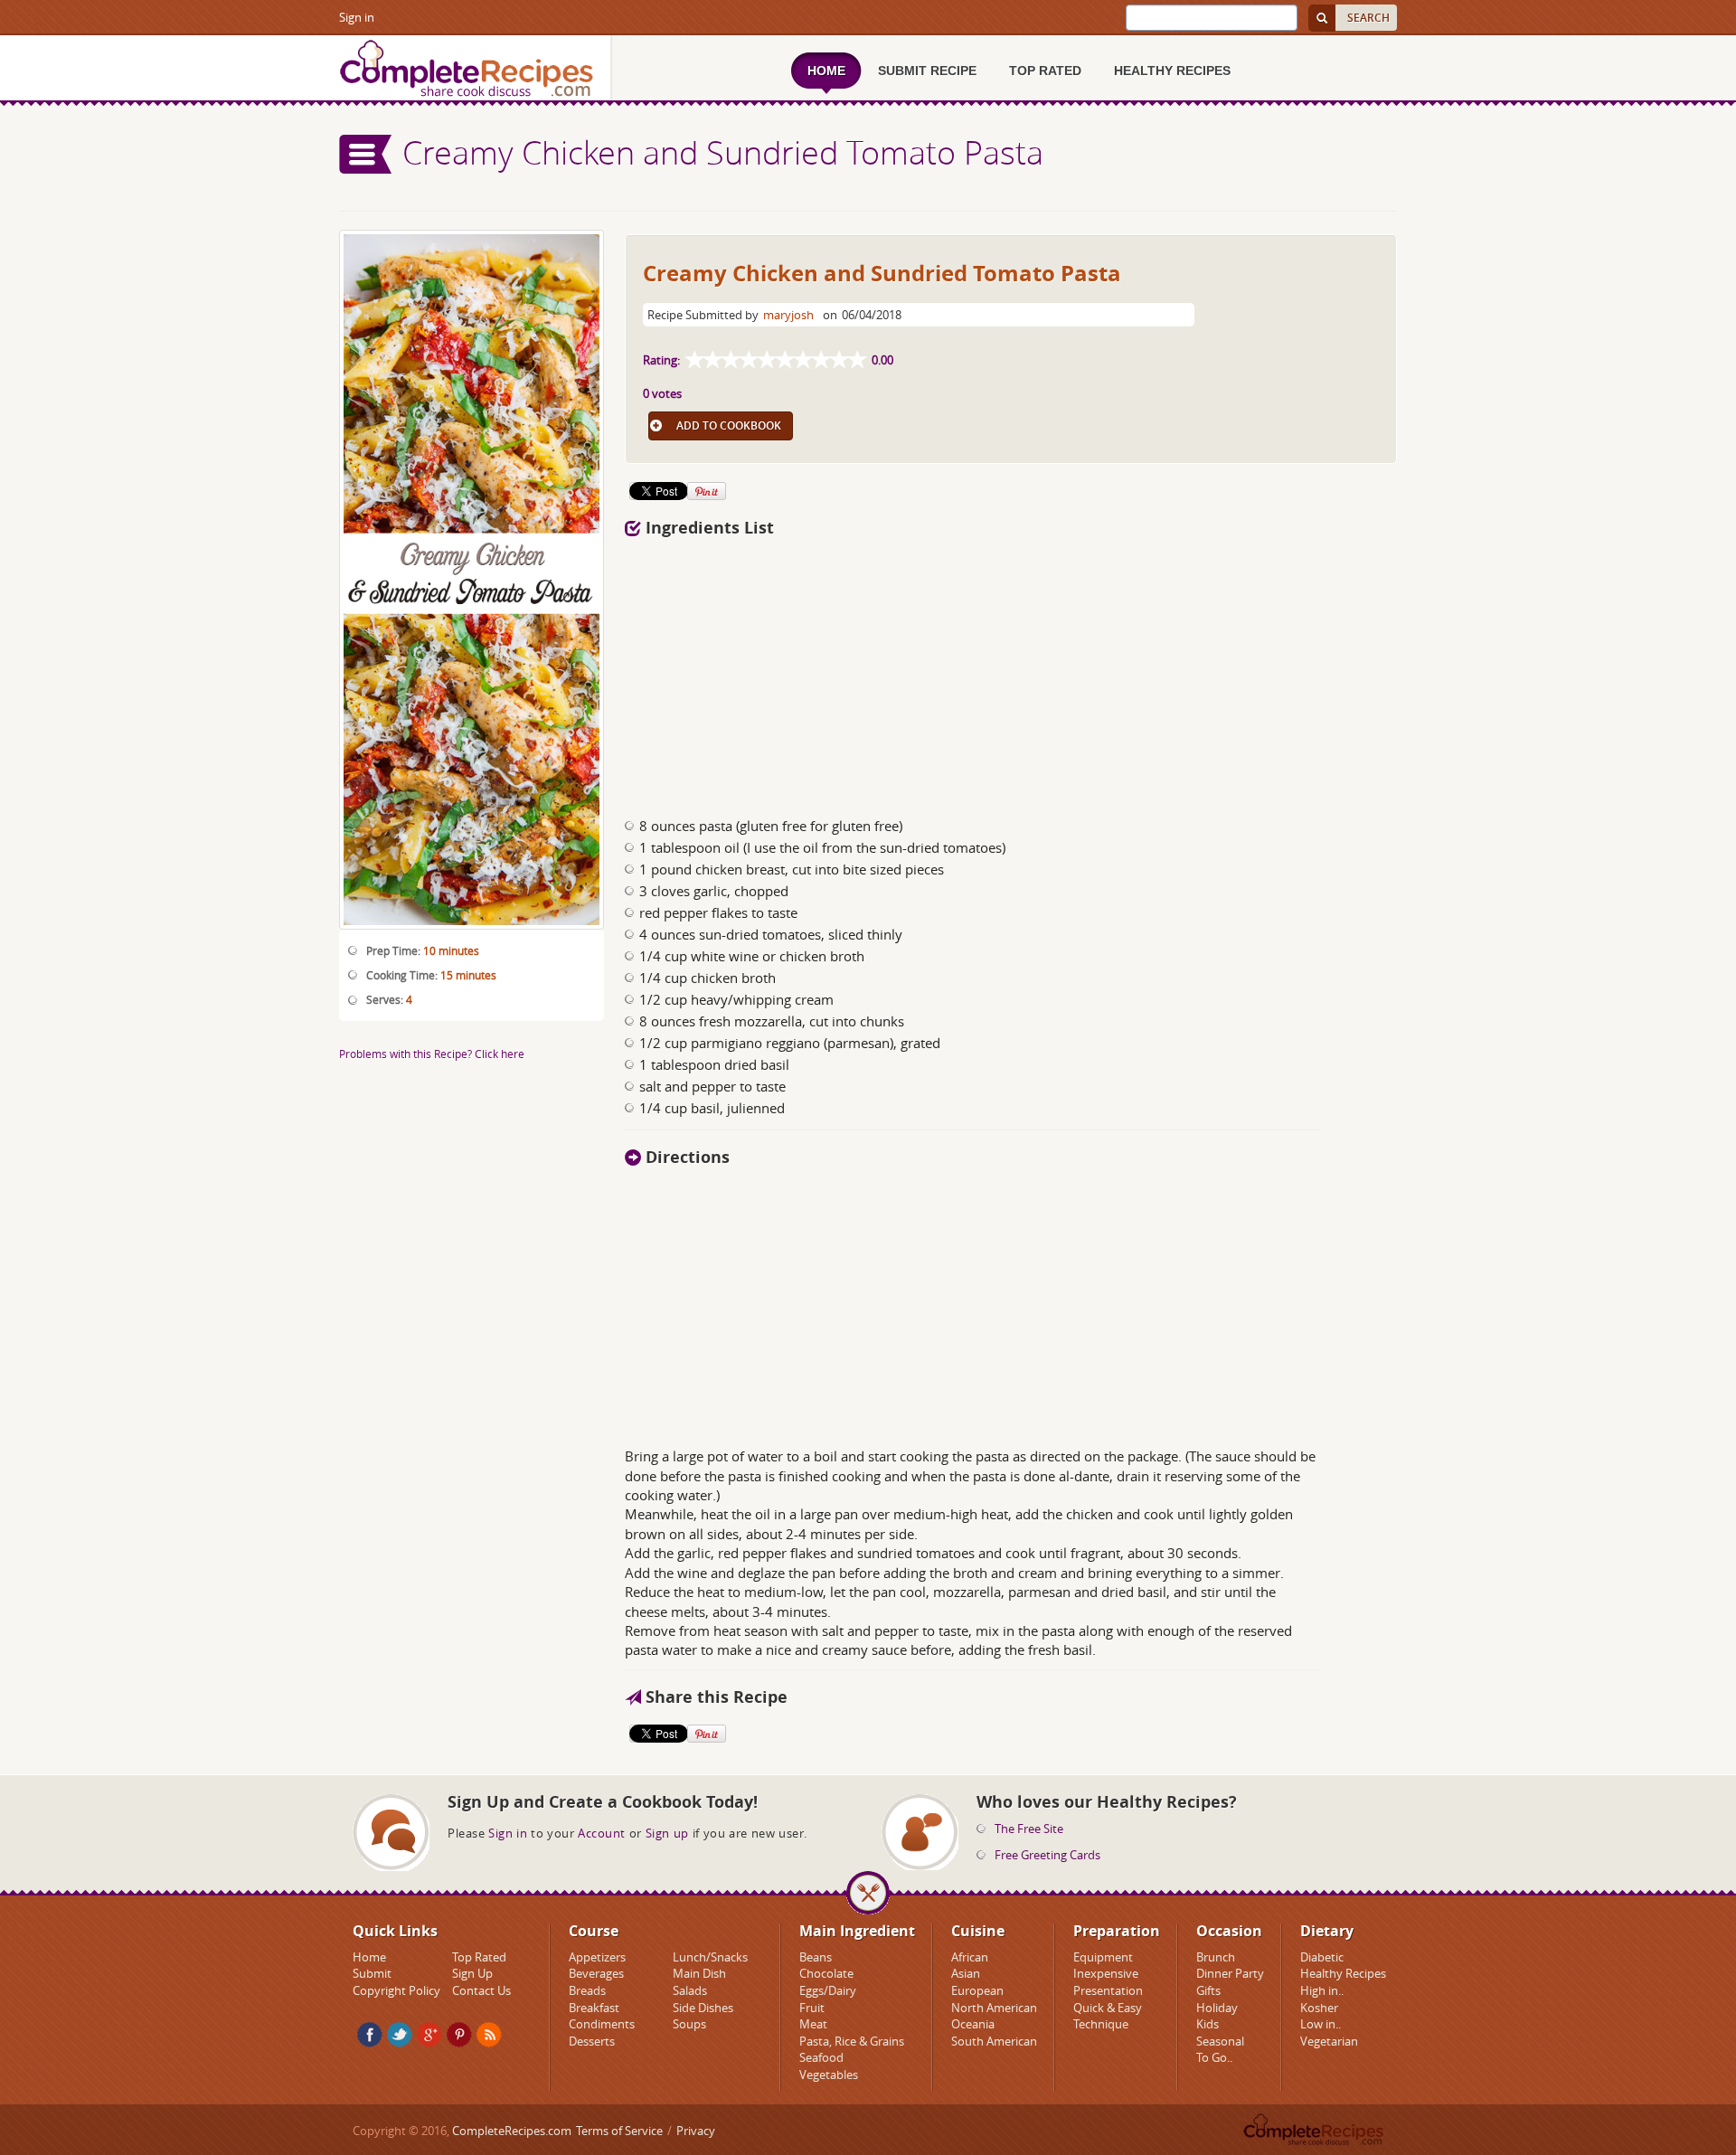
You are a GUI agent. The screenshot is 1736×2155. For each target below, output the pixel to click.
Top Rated (479, 1957)
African (970, 1957)
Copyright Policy (396, 1990)
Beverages (596, 1973)
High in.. (1322, 1990)
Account (602, 1833)
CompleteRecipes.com (512, 2131)
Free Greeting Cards (1047, 1855)
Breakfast (594, 2008)
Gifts (1208, 1990)
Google (429, 2035)
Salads (690, 1990)
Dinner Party (1230, 1973)
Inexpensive (1106, 1973)
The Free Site (1029, 1829)
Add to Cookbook (729, 425)
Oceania (973, 2024)
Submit (372, 1973)
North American (994, 2008)
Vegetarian (1329, 2041)
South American (994, 2041)
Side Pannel (366, 154)
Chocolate (826, 1973)
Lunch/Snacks (710, 1957)
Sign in (357, 17)
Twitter (400, 2035)
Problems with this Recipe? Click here (432, 1054)
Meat (813, 2024)
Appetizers (597, 1957)
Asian (966, 1973)
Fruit (812, 2008)
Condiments (602, 2024)
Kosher (1319, 2008)
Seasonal (1220, 2041)
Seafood (821, 2057)
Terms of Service (619, 2131)
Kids (1208, 2024)
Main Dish (699, 1973)
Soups (689, 2024)
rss (489, 2035)
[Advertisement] (1011, 672)
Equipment (1103, 1957)
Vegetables (829, 2075)
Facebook (370, 2035)
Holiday (1217, 2008)
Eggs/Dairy (828, 1990)
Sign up (667, 1833)
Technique (1101, 2024)
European (977, 1990)
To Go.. (1214, 2057)
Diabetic (1322, 1957)
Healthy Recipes (1343, 1973)
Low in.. (1321, 2024)
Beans (816, 1957)
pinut (459, 2035)
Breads (587, 1990)
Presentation (1108, 1990)
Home (369, 1957)
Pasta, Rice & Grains (852, 2041)
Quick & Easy (1108, 2008)
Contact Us (481, 1990)
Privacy (696, 2131)
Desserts (592, 2041)
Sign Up (472, 1973)
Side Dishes (703, 2008)
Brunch (1216, 1957)
